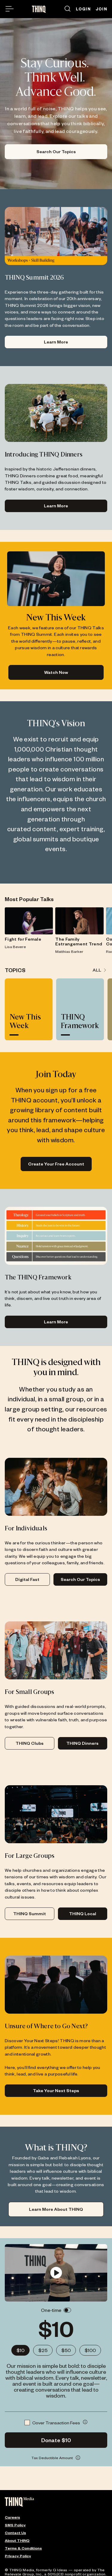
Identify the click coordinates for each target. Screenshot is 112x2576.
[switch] (67, 2310)
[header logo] (39, 9)
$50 (66, 2350)
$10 (20, 2350)
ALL (97, 970)
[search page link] (67, 9)
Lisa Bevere (15, 947)
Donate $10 (56, 2440)
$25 (43, 2350)
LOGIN (83, 9)
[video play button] (56, 2273)
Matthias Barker (69, 951)
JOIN (101, 9)
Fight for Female (23, 939)
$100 (90, 2350)
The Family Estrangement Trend (79, 942)
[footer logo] (19, 2502)
